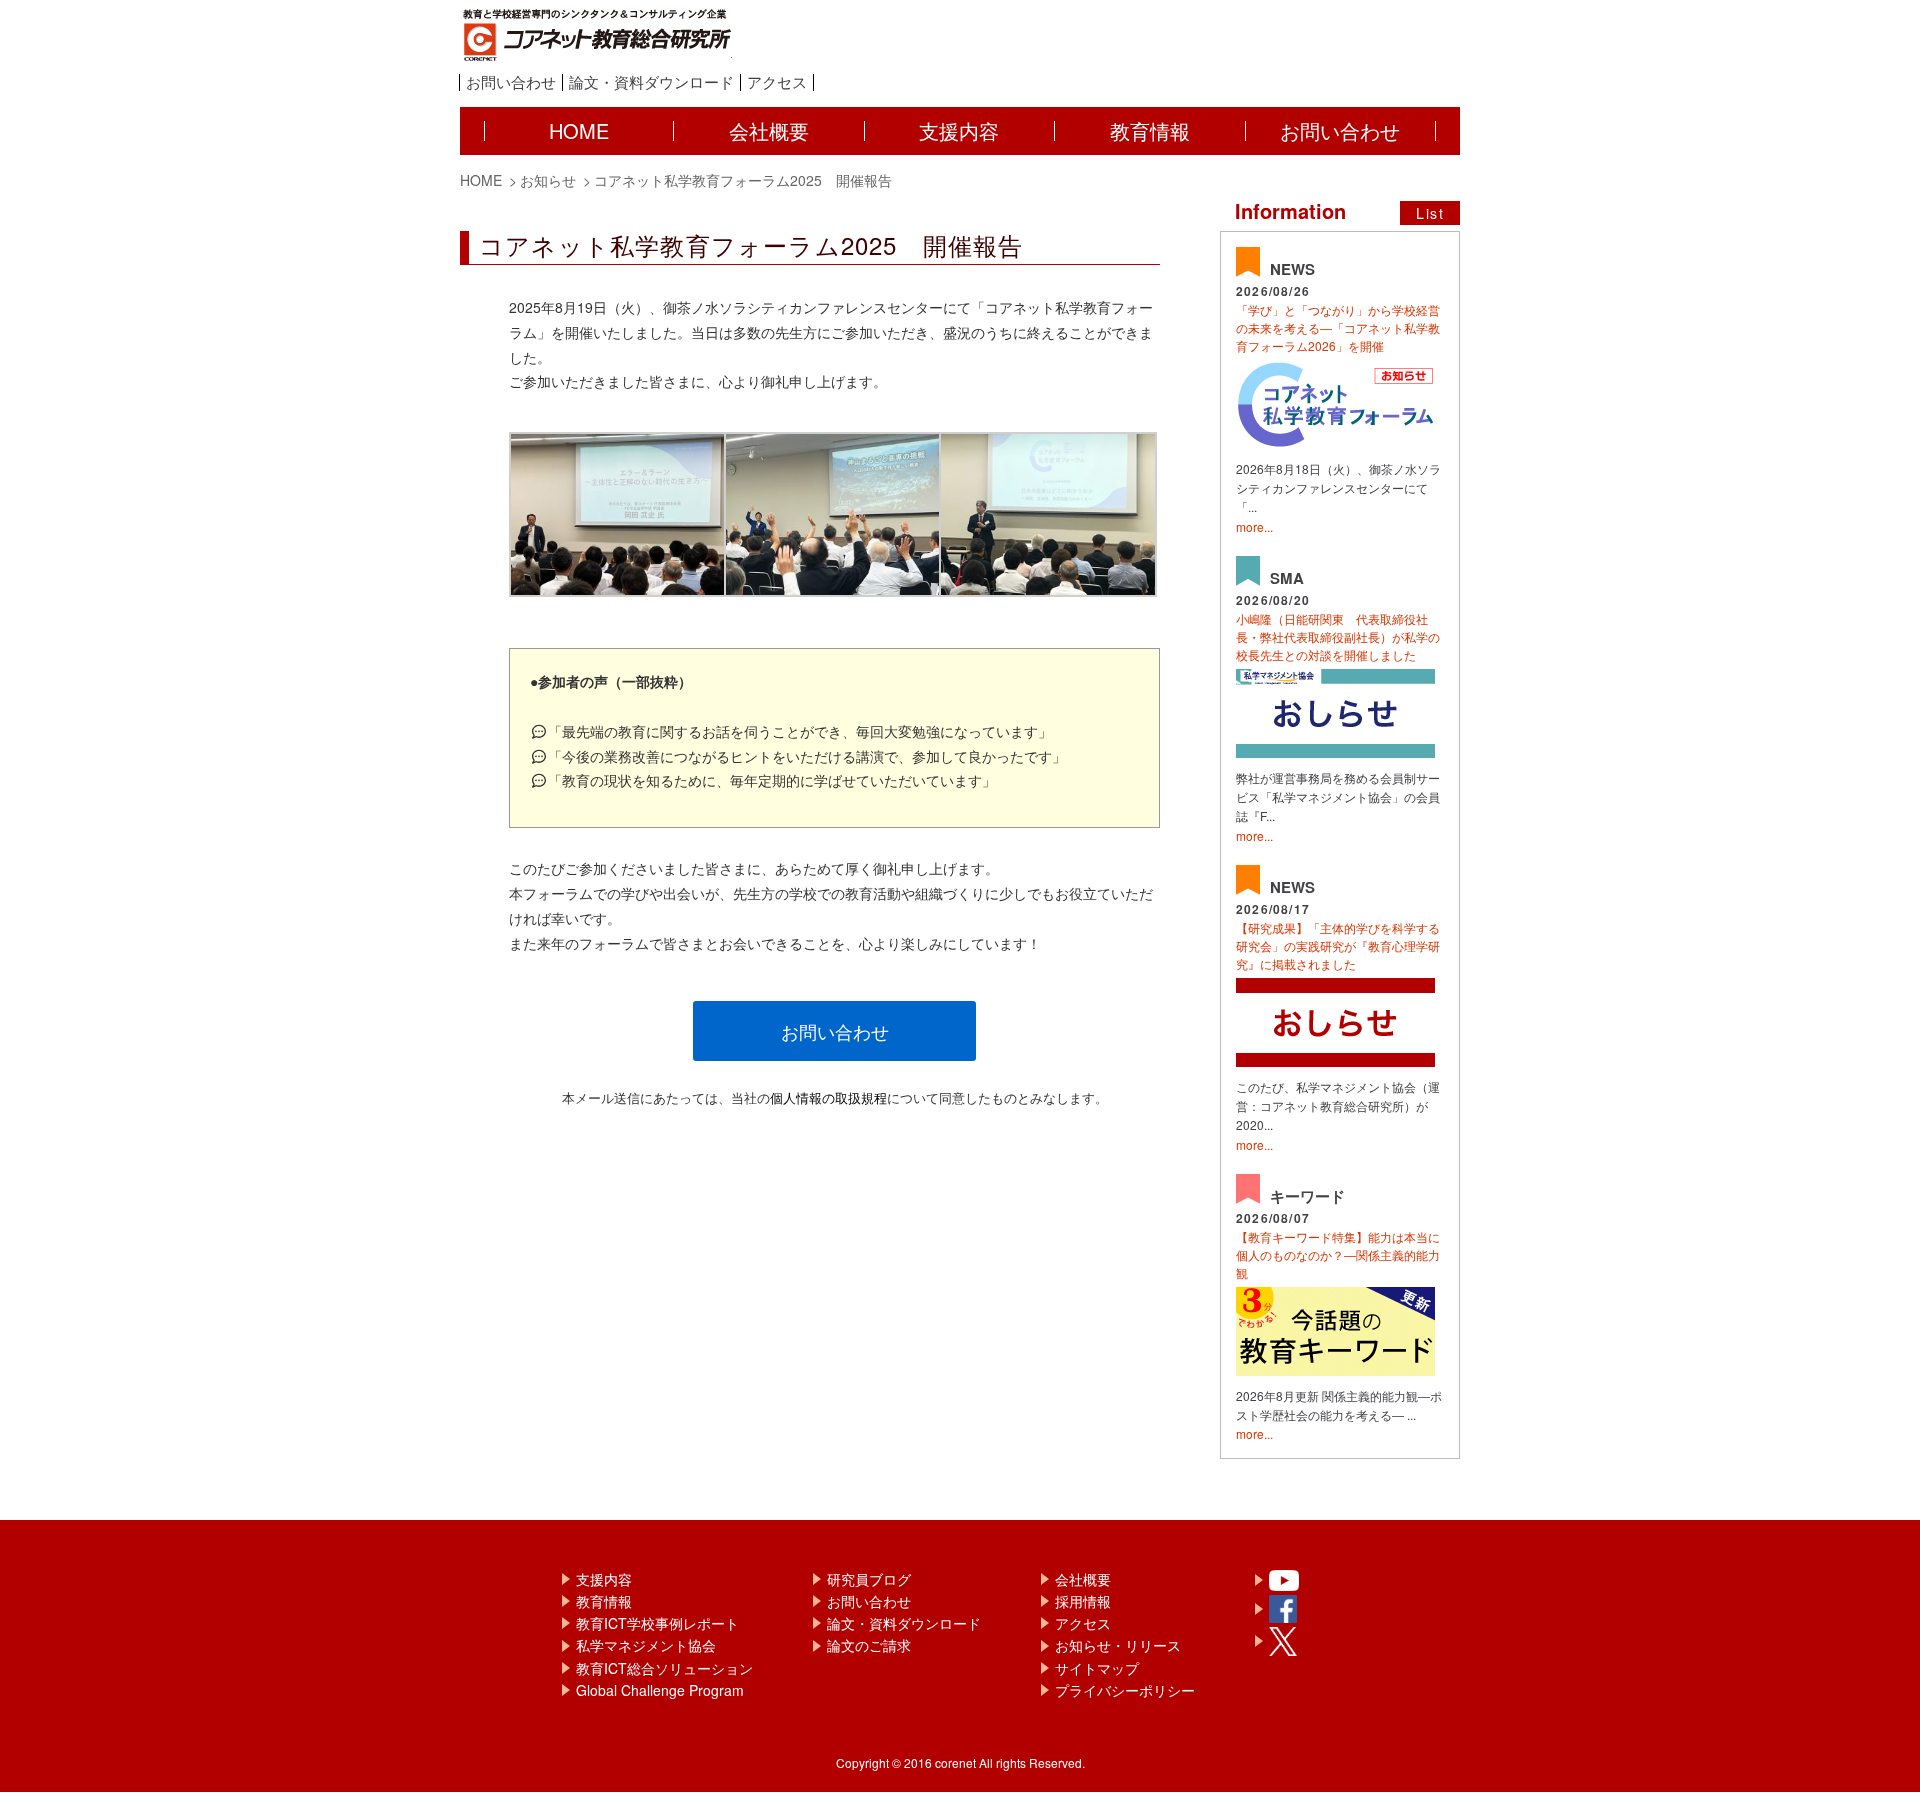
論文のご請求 (869, 1645)
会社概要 (1083, 1579)
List (1430, 213)
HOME (481, 180)
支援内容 (604, 1579)
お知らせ (548, 180)
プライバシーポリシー (1125, 1690)
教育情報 (604, 1601)
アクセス (777, 82)
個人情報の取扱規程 (828, 1097)
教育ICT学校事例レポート (657, 1623)
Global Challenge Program (660, 1690)
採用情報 (1083, 1601)
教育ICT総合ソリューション (664, 1668)
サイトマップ (1097, 1668)
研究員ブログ (869, 1579)
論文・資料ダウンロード (651, 82)
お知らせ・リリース (1118, 1645)
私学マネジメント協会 (646, 1645)
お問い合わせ (511, 82)
